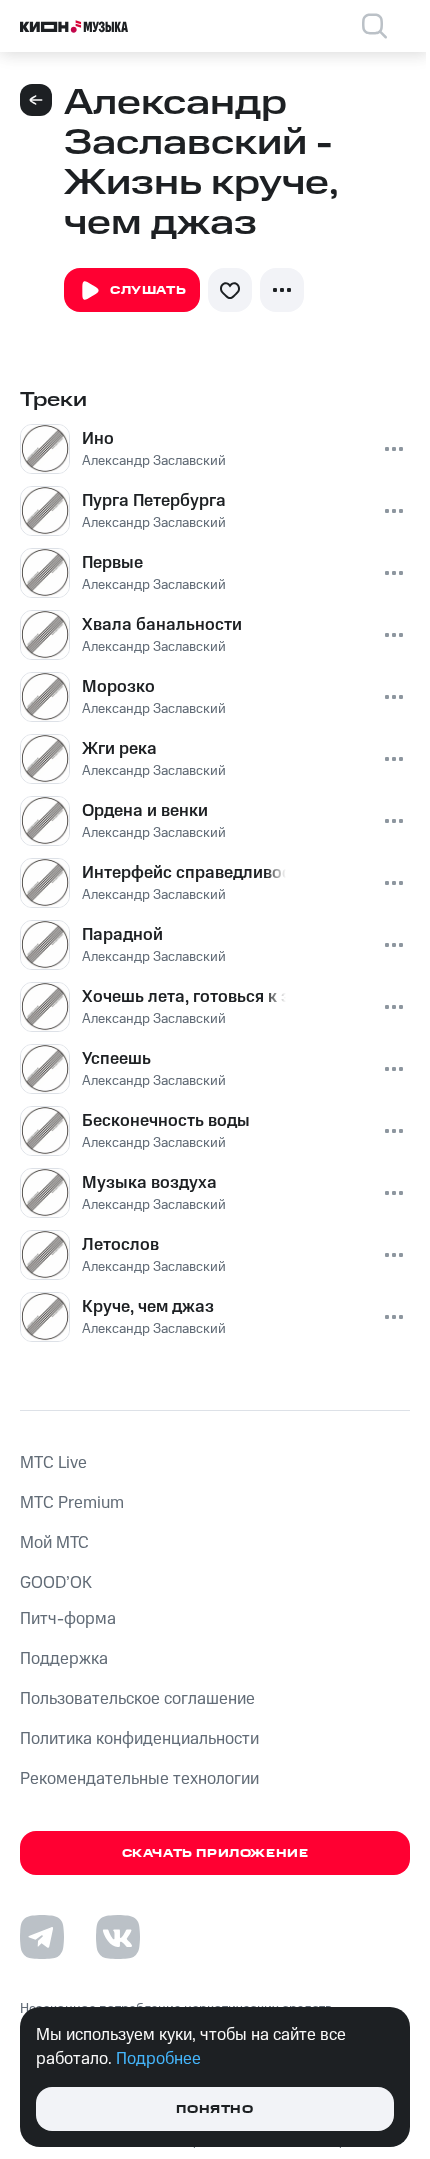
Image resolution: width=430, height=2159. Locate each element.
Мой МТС (54, 1543)
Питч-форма (68, 1619)
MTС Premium (72, 1503)
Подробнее (158, 2059)
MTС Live (53, 1463)
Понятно (214, 2109)
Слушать (148, 290)
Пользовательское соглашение (137, 1699)
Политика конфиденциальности (139, 1739)
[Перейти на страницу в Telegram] (42, 1937)
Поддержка (64, 1659)
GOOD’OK (56, 1583)
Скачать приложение (215, 1853)
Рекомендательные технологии (139, 1779)
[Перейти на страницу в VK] (118, 1937)
